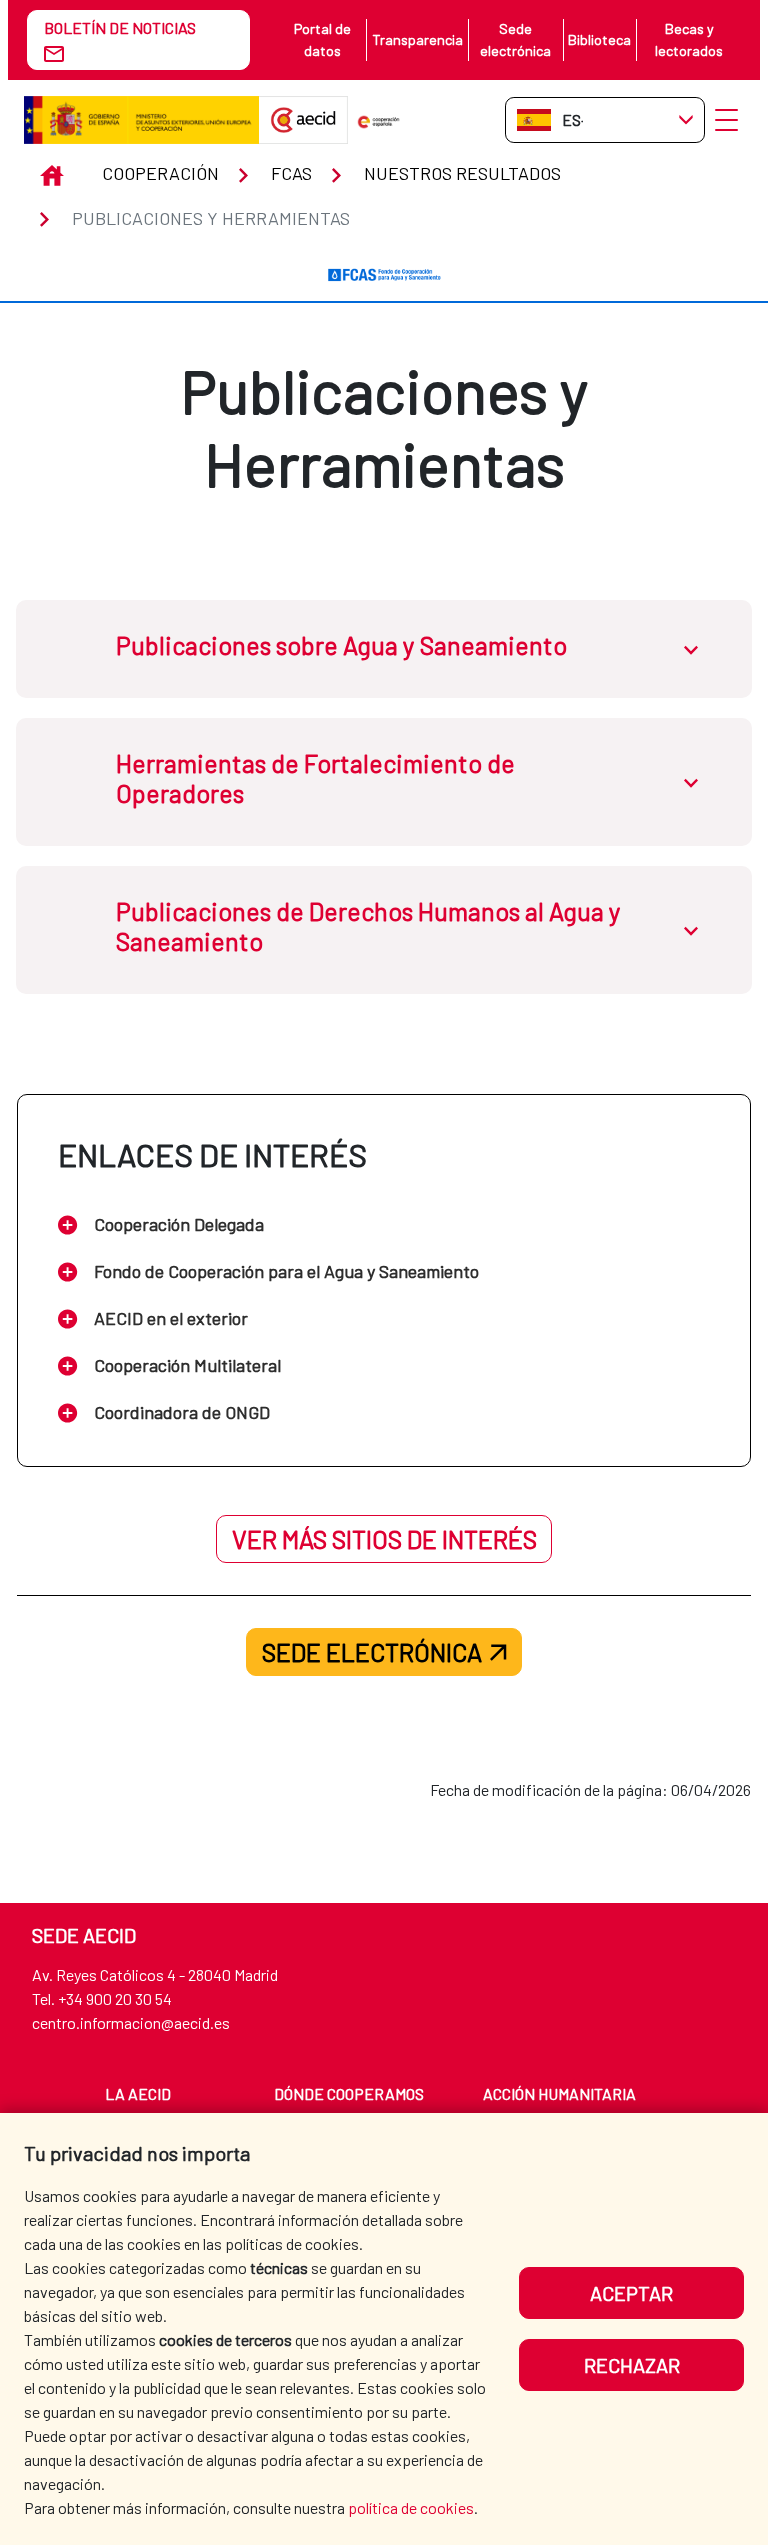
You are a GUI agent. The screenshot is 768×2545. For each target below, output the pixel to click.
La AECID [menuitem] (138, 2093)
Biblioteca (599, 39)
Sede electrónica (515, 39)
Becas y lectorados (689, 39)
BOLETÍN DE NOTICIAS (120, 27)
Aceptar (631, 2293)
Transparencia (417, 39)
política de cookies (411, 2507)
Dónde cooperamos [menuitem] (349, 2093)
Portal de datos (322, 39)
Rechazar (632, 2365)
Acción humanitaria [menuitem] (559, 2093)
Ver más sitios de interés (384, 1539)
